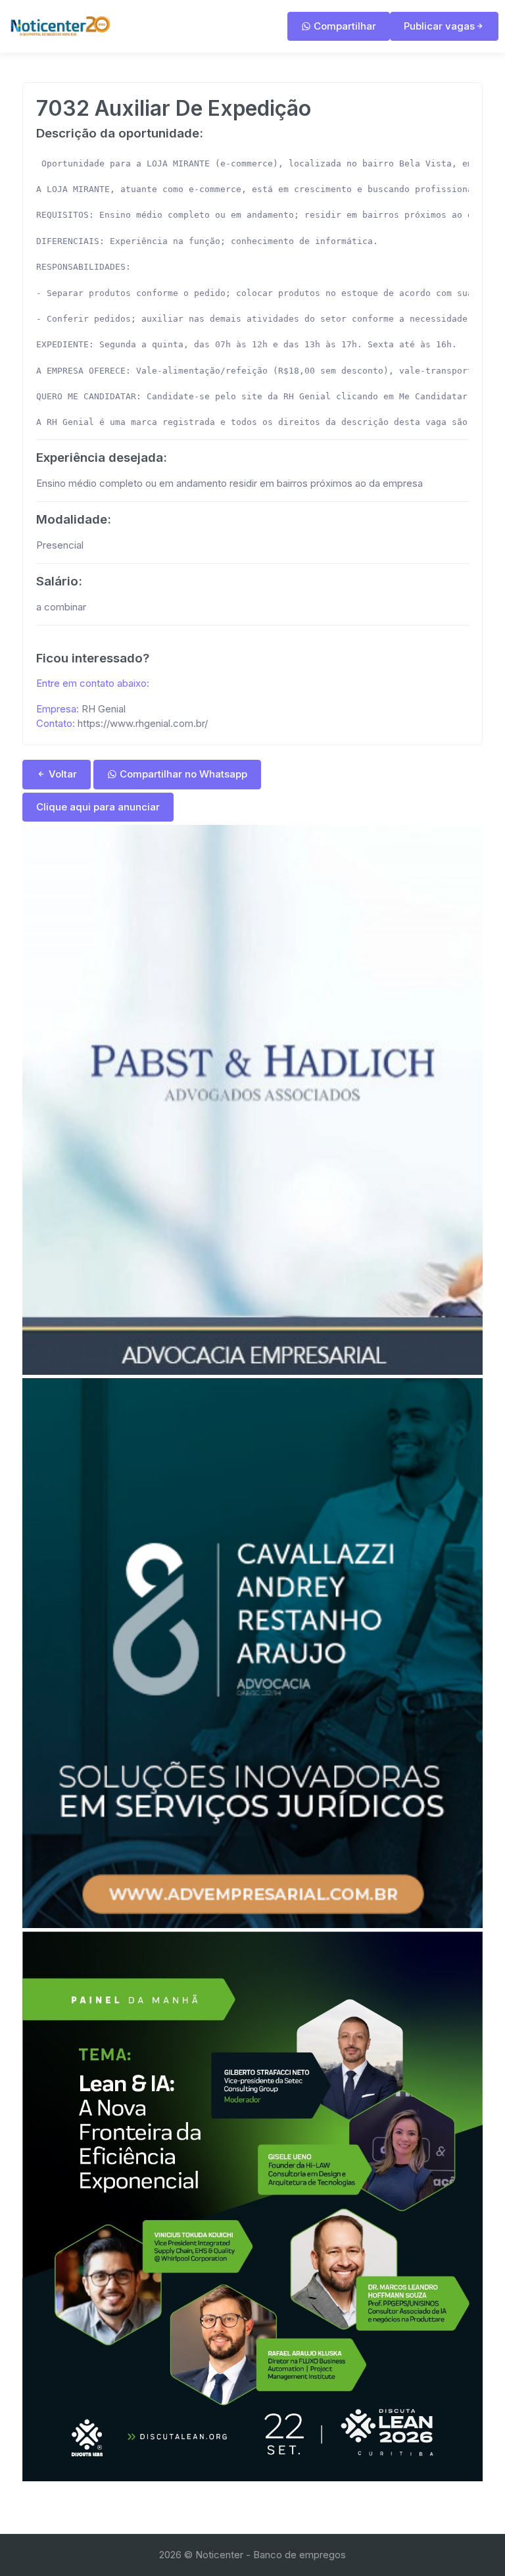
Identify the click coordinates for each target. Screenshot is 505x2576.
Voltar (61, 774)
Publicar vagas (439, 26)
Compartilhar (344, 26)
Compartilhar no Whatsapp (182, 774)
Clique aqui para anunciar (98, 807)
